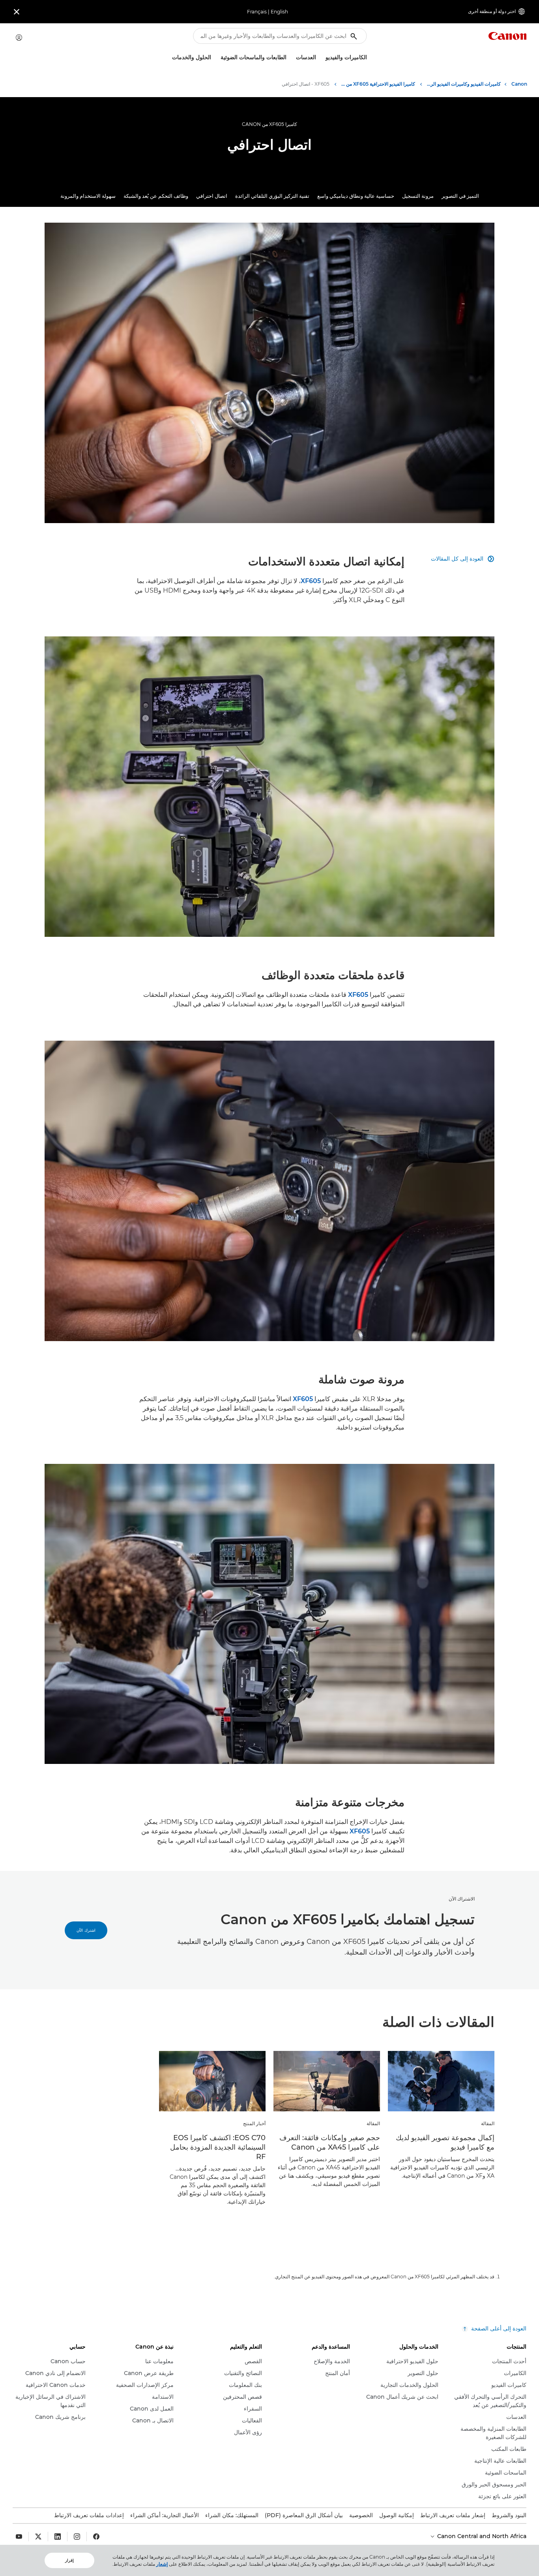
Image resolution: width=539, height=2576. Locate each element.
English (279, 12)
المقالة (488, 2123)
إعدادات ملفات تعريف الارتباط (89, 2515)
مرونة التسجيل (418, 196)
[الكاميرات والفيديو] (322, 57)
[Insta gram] (77, 2537)
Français (257, 12)
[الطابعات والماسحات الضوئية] (217, 57)
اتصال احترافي (212, 196)
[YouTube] (19, 2537)
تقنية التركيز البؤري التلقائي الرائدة (272, 196)
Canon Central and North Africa (481, 2536)
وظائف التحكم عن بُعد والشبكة (156, 196)
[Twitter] (38, 2537)
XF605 (311, 581)
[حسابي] (19, 38)
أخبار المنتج (254, 2123)
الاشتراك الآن (462, 1899)
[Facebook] (96, 2537)
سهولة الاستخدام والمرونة (88, 196)
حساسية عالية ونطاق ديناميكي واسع (356, 196)
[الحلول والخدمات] (169, 57)
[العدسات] (293, 57)
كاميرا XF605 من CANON (269, 124)
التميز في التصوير (460, 196)
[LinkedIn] (58, 2537)
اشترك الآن (86, 1930)
